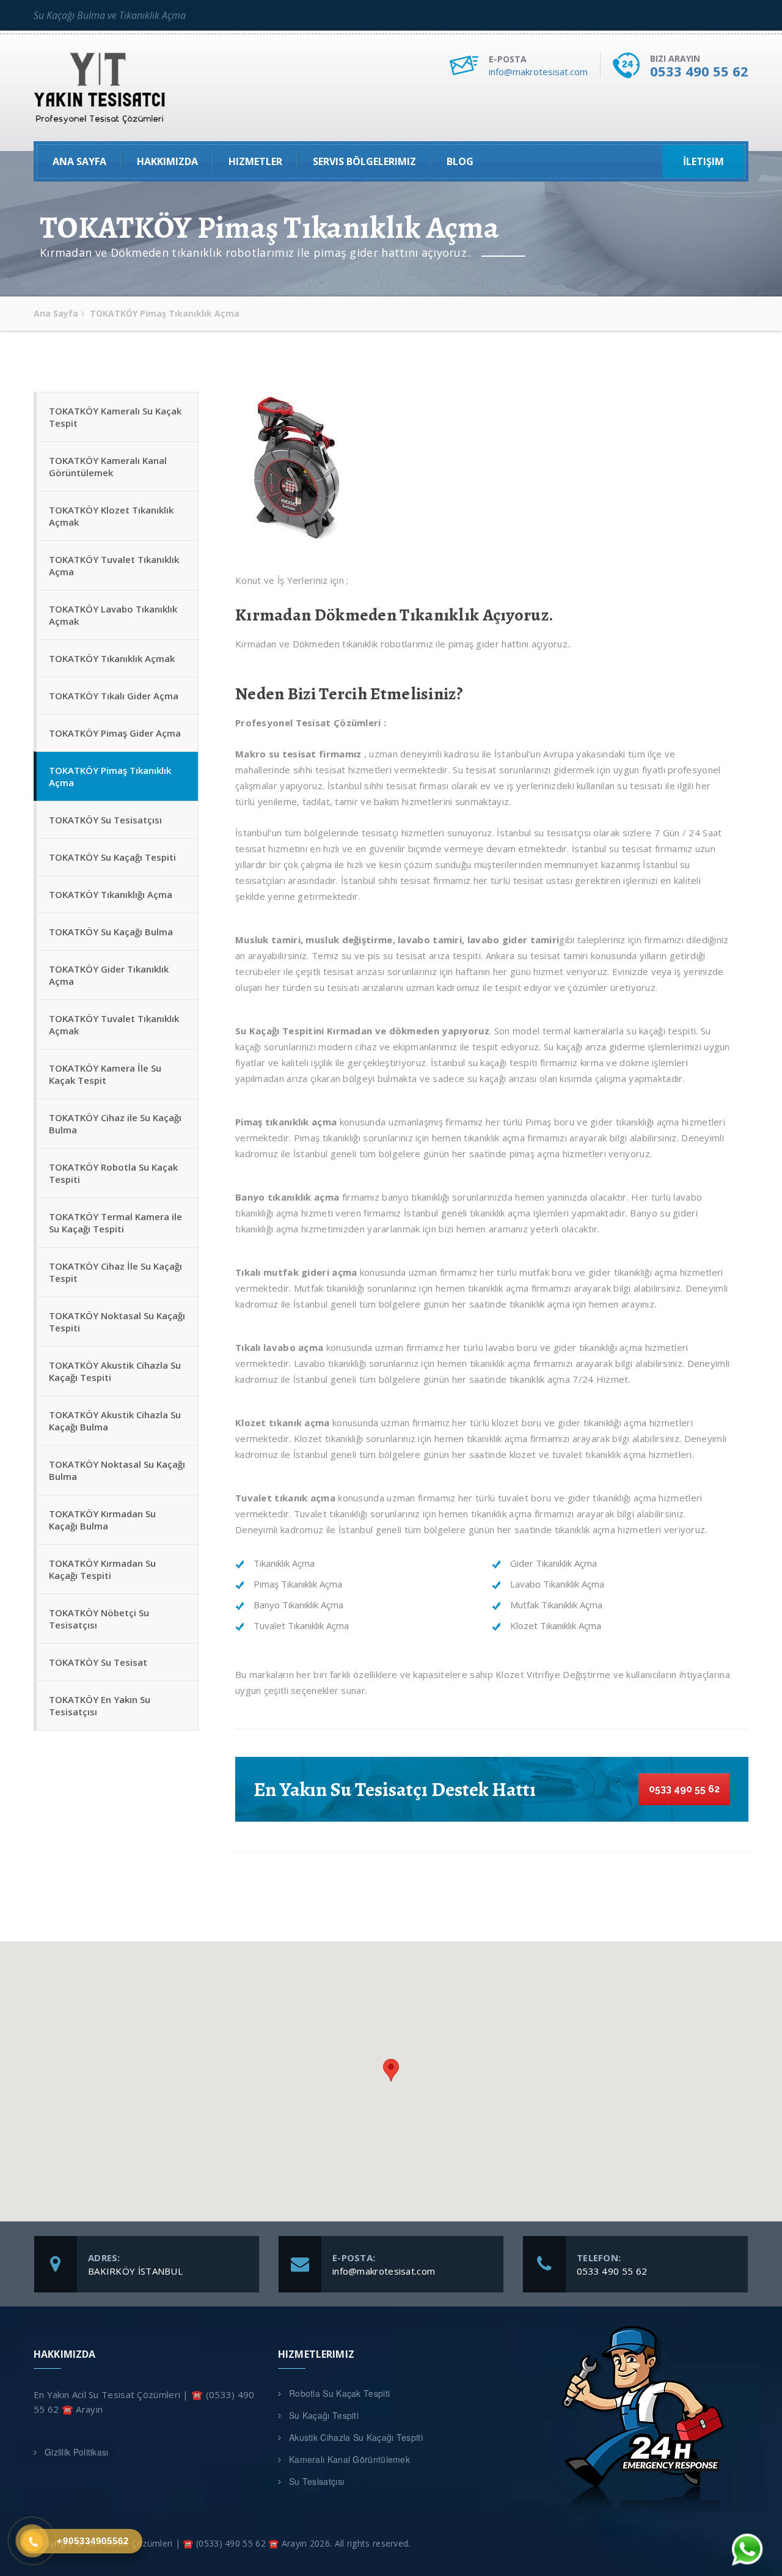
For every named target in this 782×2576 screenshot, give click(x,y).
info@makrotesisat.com (538, 72)
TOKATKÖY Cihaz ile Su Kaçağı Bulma (115, 1124)
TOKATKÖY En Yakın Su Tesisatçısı (100, 1706)
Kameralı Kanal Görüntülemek (349, 2459)
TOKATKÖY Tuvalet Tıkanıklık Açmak (114, 1025)
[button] (391, 2070)
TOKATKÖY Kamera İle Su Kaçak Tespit (105, 1074)
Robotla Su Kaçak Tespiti (339, 2393)
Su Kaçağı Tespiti (324, 2415)
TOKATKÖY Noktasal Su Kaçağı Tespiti (117, 1322)
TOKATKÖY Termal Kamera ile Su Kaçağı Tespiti (115, 1223)
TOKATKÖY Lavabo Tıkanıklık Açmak (113, 615)
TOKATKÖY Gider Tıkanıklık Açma (109, 975)
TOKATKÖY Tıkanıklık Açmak (112, 658)
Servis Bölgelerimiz (364, 161)
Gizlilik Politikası (77, 2452)
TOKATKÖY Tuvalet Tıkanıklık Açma (114, 565)
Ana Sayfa (79, 161)
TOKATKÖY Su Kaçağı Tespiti (112, 857)
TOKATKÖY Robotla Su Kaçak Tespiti (113, 1173)
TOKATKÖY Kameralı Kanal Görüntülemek (108, 466)
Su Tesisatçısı (316, 2481)
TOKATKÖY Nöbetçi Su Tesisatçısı (99, 1619)
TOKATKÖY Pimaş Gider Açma (115, 733)
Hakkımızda (167, 161)
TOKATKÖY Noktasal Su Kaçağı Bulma (117, 1470)
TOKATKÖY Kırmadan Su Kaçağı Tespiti (102, 1569)
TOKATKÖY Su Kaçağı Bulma (111, 932)
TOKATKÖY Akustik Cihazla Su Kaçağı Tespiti (115, 1371)
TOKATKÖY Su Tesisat (98, 1662)
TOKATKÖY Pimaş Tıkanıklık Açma (110, 776)
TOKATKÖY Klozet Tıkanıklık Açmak (111, 516)
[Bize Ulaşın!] (747, 2549)
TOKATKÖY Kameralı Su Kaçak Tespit (115, 417)
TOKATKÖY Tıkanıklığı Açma (111, 894)
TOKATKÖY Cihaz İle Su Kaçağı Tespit (115, 1272)
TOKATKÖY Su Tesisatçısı (105, 820)
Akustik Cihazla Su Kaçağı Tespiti (356, 2437)
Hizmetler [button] (255, 161)
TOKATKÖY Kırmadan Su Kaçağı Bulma (102, 1520)
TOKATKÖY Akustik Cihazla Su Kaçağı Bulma (115, 1421)
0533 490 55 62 (699, 71)
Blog (460, 161)
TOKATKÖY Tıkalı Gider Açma (114, 696)
